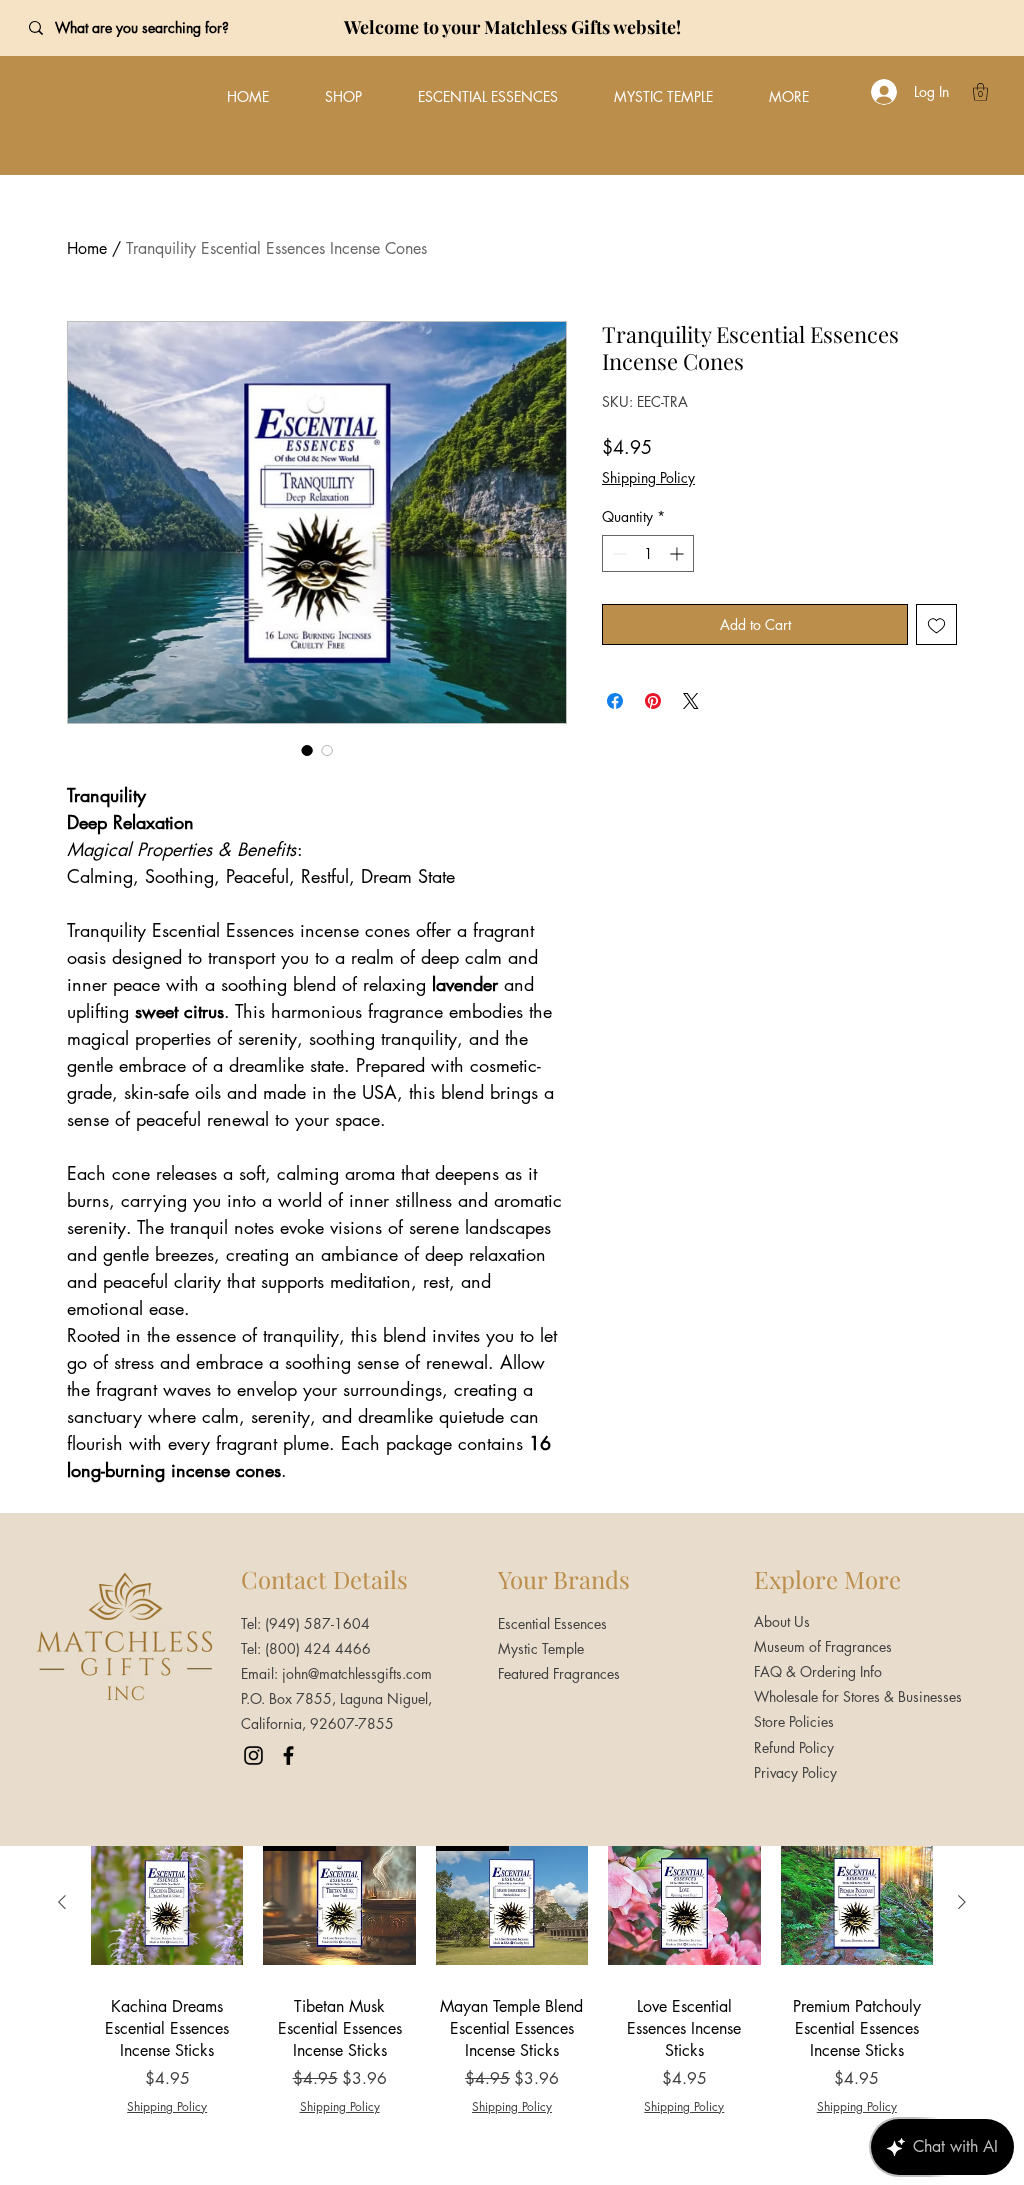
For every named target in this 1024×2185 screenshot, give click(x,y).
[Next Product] (962, 1902)
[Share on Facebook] (615, 701)
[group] (512, 1971)
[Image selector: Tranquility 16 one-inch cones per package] (327, 750)
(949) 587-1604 (317, 1623)
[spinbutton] (648, 553)
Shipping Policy (648, 477)
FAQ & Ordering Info (818, 1671)
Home (87, 248)
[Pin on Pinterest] (653, 701)
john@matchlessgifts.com (357, 1673)
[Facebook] (288, 1755)
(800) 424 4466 (318, 1648)
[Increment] (678, 553)
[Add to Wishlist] (936, 624)
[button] (980, 92)
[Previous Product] (62, 1902)
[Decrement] (617, 553)
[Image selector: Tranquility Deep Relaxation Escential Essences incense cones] (307, 750)
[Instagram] (253, 1755)
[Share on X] (691, 701)
